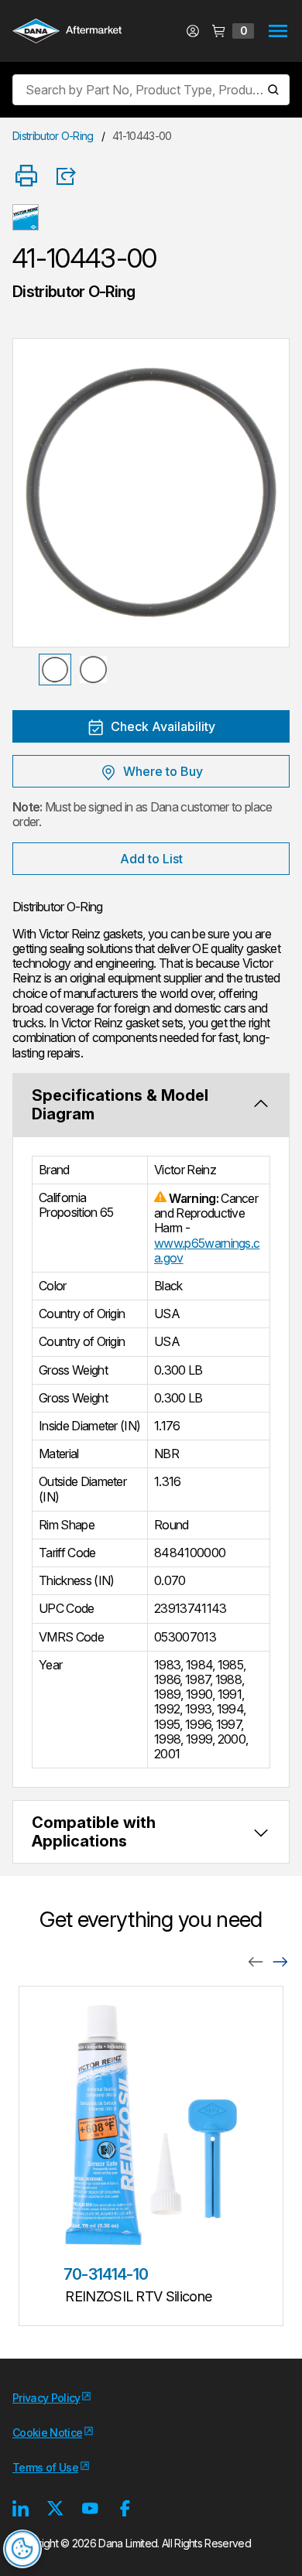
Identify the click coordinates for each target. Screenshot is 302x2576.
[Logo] (67, 32)
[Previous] (256, 1961)
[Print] (26, 177)
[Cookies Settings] (22, 2549)
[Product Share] (71, 176)
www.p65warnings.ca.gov (207, 1250)
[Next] (280, 1961)
